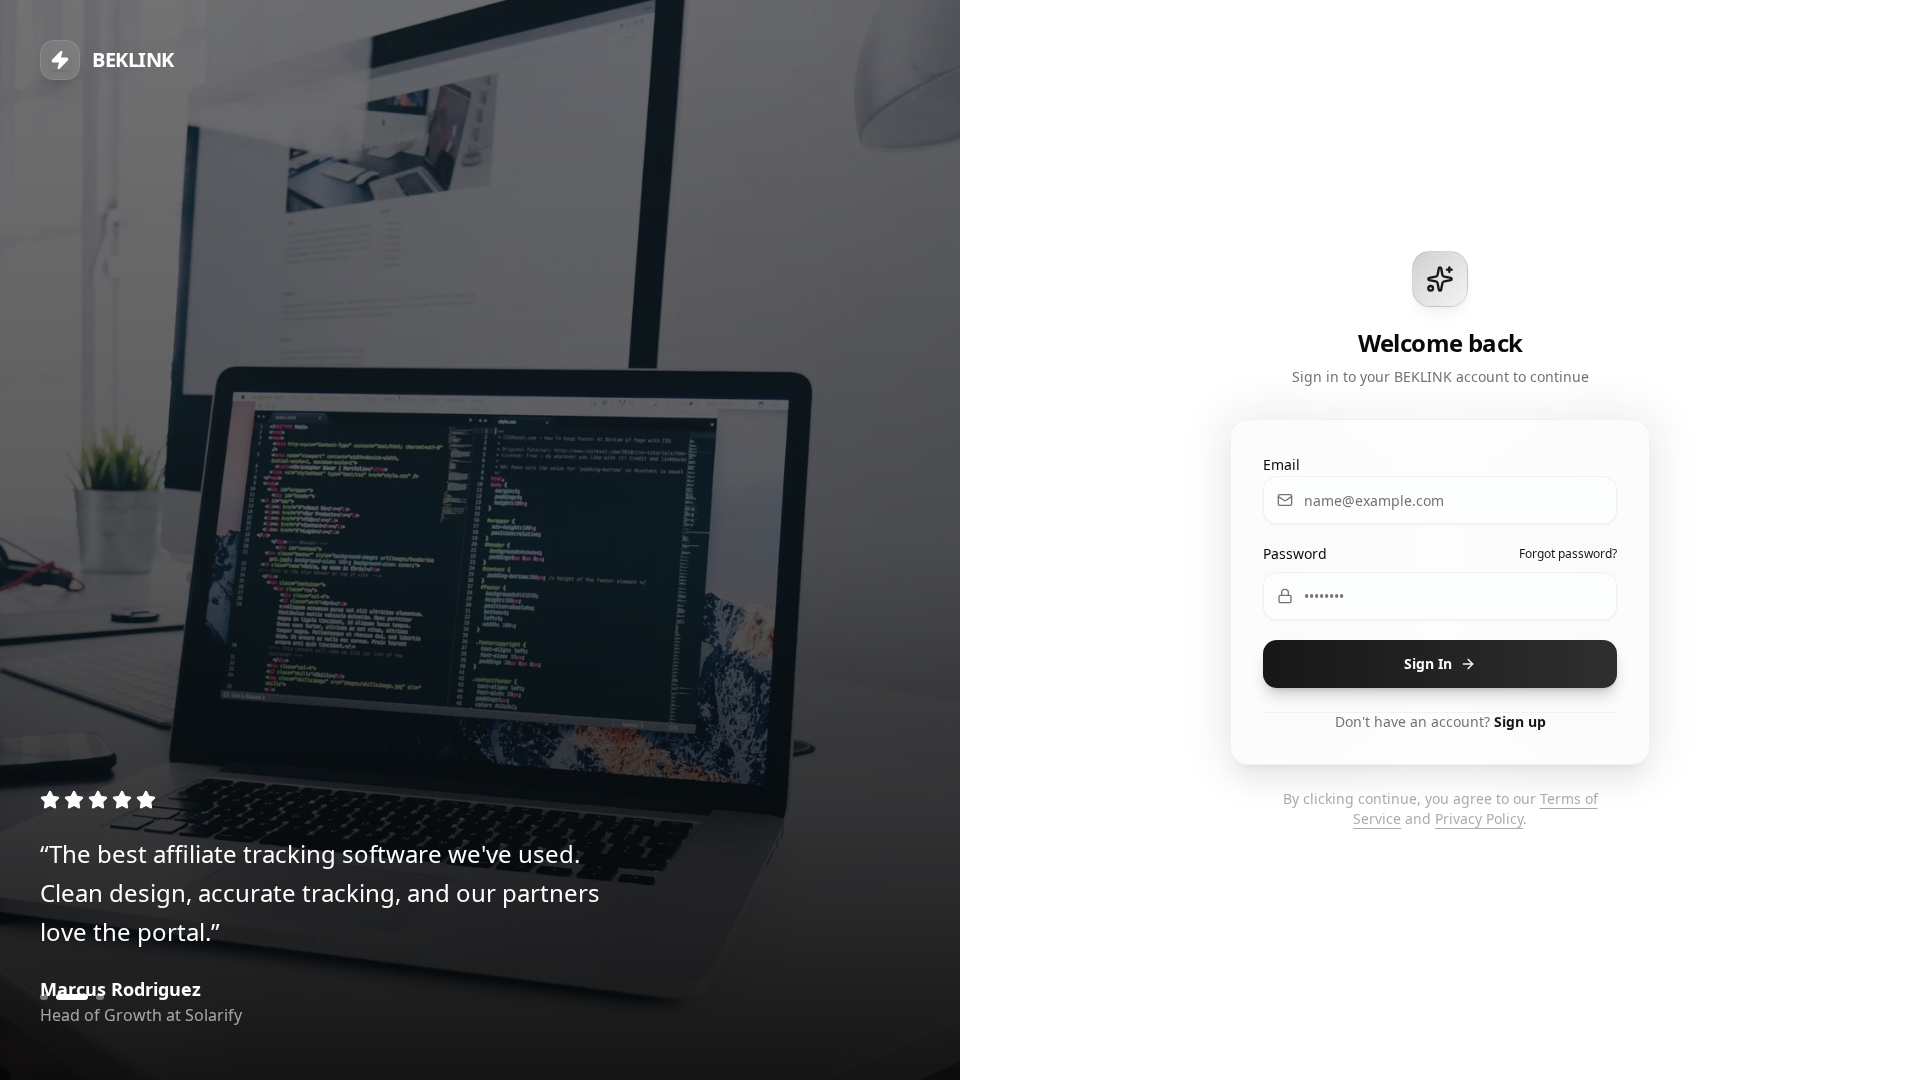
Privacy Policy (1479, 818)
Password (1295, 553)
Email (1281, 464)
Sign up (1520, 721)
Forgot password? (1568, 554)
